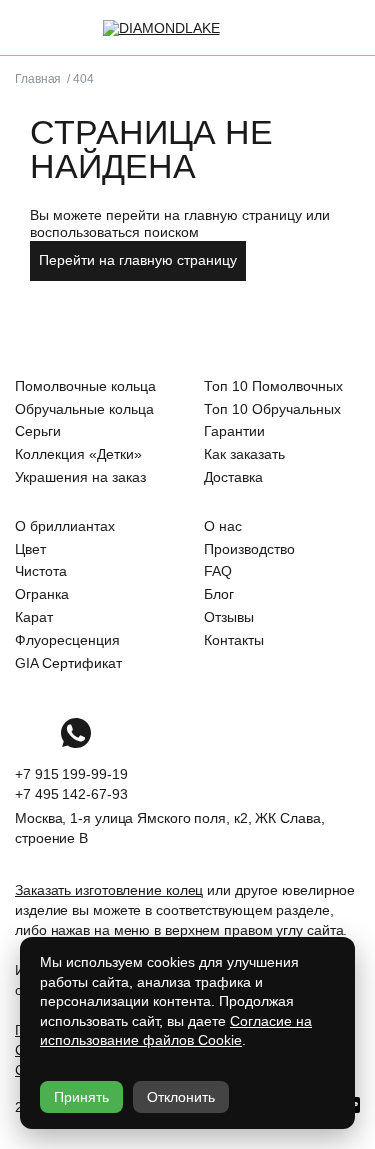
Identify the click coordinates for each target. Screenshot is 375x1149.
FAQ (218, 571)
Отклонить (181, 1097)
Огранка (42, 594)
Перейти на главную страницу (138, 260)
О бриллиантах (65, 526)
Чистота (41, 571)
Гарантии (234, 431)
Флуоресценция (67, 640)
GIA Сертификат (68, 663)
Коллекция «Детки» (78, 454)
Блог (219, 594)
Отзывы (229, 617)
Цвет (30, 549)
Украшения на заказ (80, 477)
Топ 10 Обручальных (272, 409)
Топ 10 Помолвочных (273, 386)
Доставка (233, 477)
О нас (223, 526)
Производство (249, 549)
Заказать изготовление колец (109, 890)
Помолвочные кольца (85, 386)
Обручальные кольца (84, 409)
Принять (81, 1097)
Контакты (234, 640)
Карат (34, 617)
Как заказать (244, 454)
